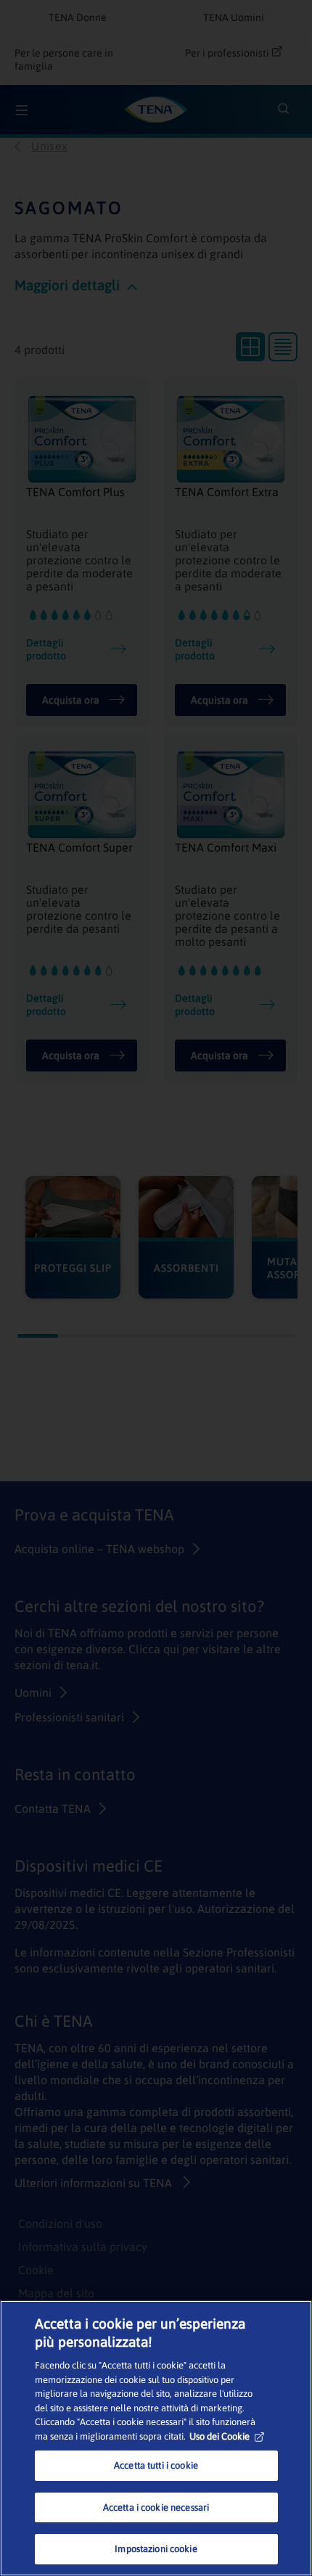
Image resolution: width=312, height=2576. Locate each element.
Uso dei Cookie (219, 2436)
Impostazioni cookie (156, 2549)
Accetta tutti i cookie (156, 2465)
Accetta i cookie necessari (156, 2507)
